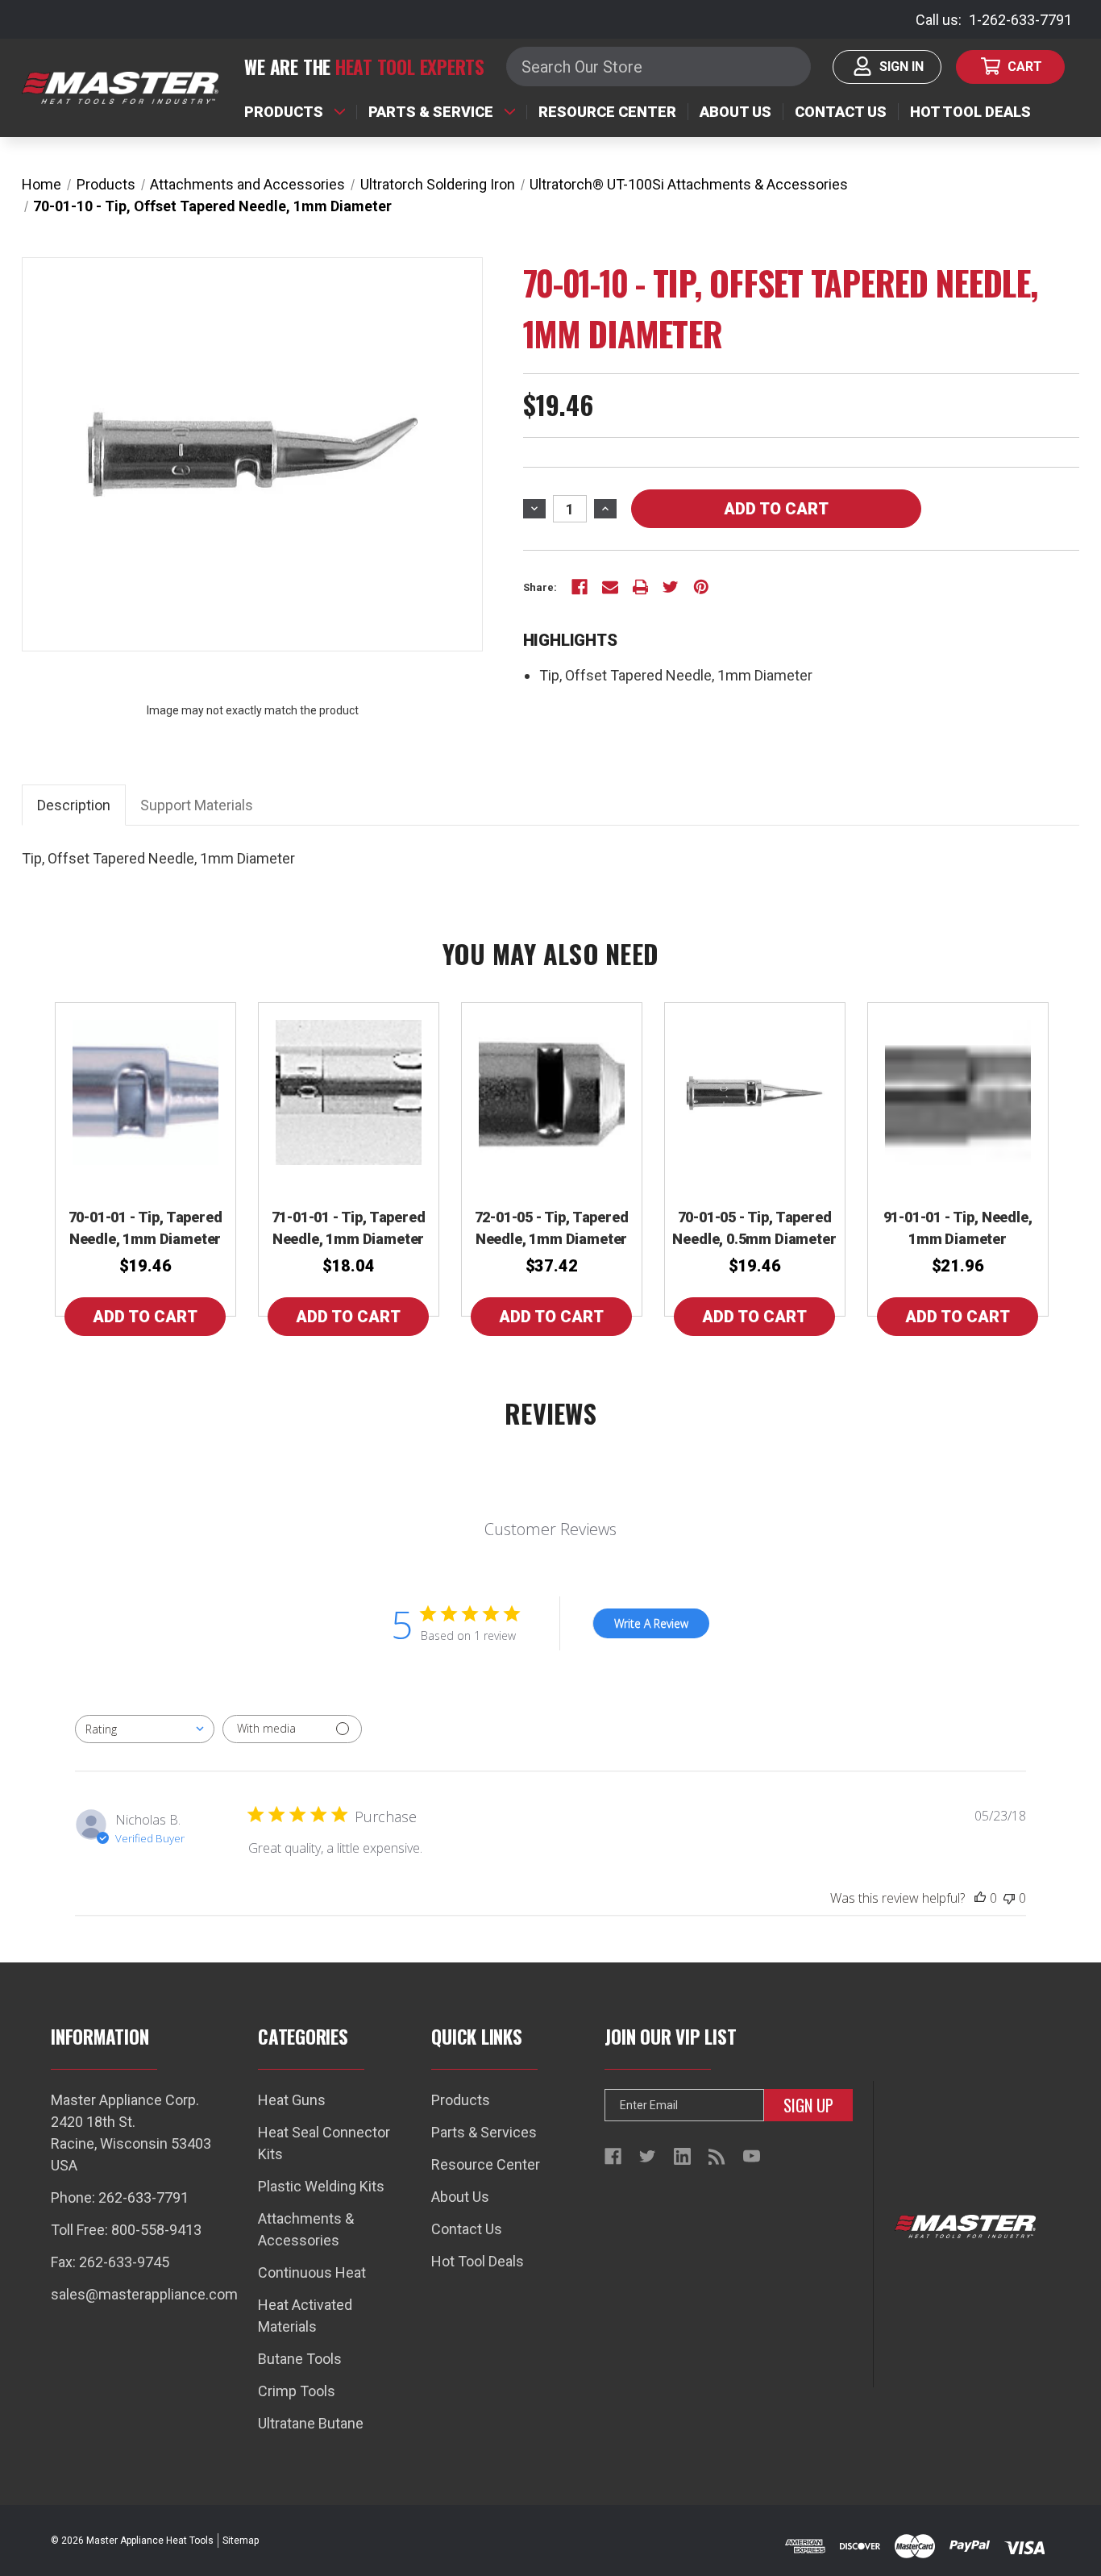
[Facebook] (580, 587)
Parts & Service (431, 112)
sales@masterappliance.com (144, 2294)
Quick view (145, 1092)
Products (284, 112)
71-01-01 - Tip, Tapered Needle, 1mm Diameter (349, 1228)
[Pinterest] (701, 587)
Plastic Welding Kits (321, 2186)
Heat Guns (292, 2100)
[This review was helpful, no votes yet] (980, 1898)
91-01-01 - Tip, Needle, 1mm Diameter (958, 1228)
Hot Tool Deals (970, 112)
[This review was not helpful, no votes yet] (1009, 1898)
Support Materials (197, 805)
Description (74, 805)
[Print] (641, 587)
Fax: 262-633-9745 (110, 2262)
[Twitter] (671, 587)
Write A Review (651, 1623)
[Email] (610, 587)
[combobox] (145, 1729)
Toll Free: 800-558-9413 (126, 2230)
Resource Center (607, 112)
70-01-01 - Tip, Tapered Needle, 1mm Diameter (145, 1228)
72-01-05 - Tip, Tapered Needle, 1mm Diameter (552, 1228)
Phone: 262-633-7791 (120, 2197)
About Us (735, 112)
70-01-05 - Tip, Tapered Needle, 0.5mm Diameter (754, 1228)
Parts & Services (484, 2132)
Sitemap (241, 2541)
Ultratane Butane (311, 2423)
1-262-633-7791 (1020, 20)
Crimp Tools (297, 2391)
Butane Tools (300, 2359)
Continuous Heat (312, 2272)
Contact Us (841, 112)
